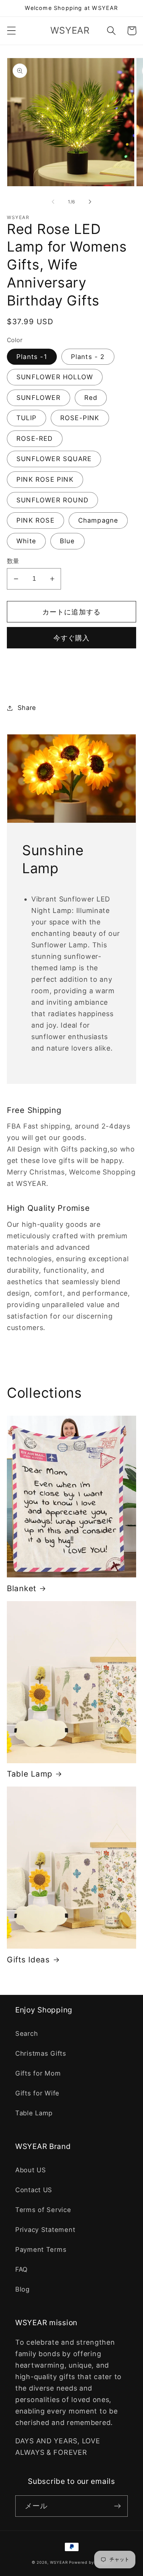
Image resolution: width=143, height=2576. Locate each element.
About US (31, 2170)
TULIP (27, 418)
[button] (12, 31)
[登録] (117, 2506)
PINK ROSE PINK (45, 479)
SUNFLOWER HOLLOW (55, 377)
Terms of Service (43, 2210)
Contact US (34, 2190)
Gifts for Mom (38, 2073)
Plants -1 (32, 357)
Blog (22, 2289)
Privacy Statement (45, 2230)
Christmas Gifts (41, 2053)
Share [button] (27, 708)
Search (27, 2034)
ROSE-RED (35, 439)
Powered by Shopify (90, 2562)
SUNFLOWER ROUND (52, 500)
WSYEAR (59, 2562)
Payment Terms (41, 2250)
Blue (67, 541)
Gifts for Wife (37, 2093)
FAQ (22, 2269)
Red (91, 398)
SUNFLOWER (39, 398)
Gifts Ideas (28, 1960)
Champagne (98, 520)
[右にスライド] (90, 202)
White (26, 541)
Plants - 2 (88, 357)
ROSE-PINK (80, 418)
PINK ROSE (35, 520)
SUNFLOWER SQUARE (54, 459)
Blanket (22, 1588)
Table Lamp (30, 1774)
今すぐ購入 (72, 638)
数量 (13, 561)
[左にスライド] (53, 202)
